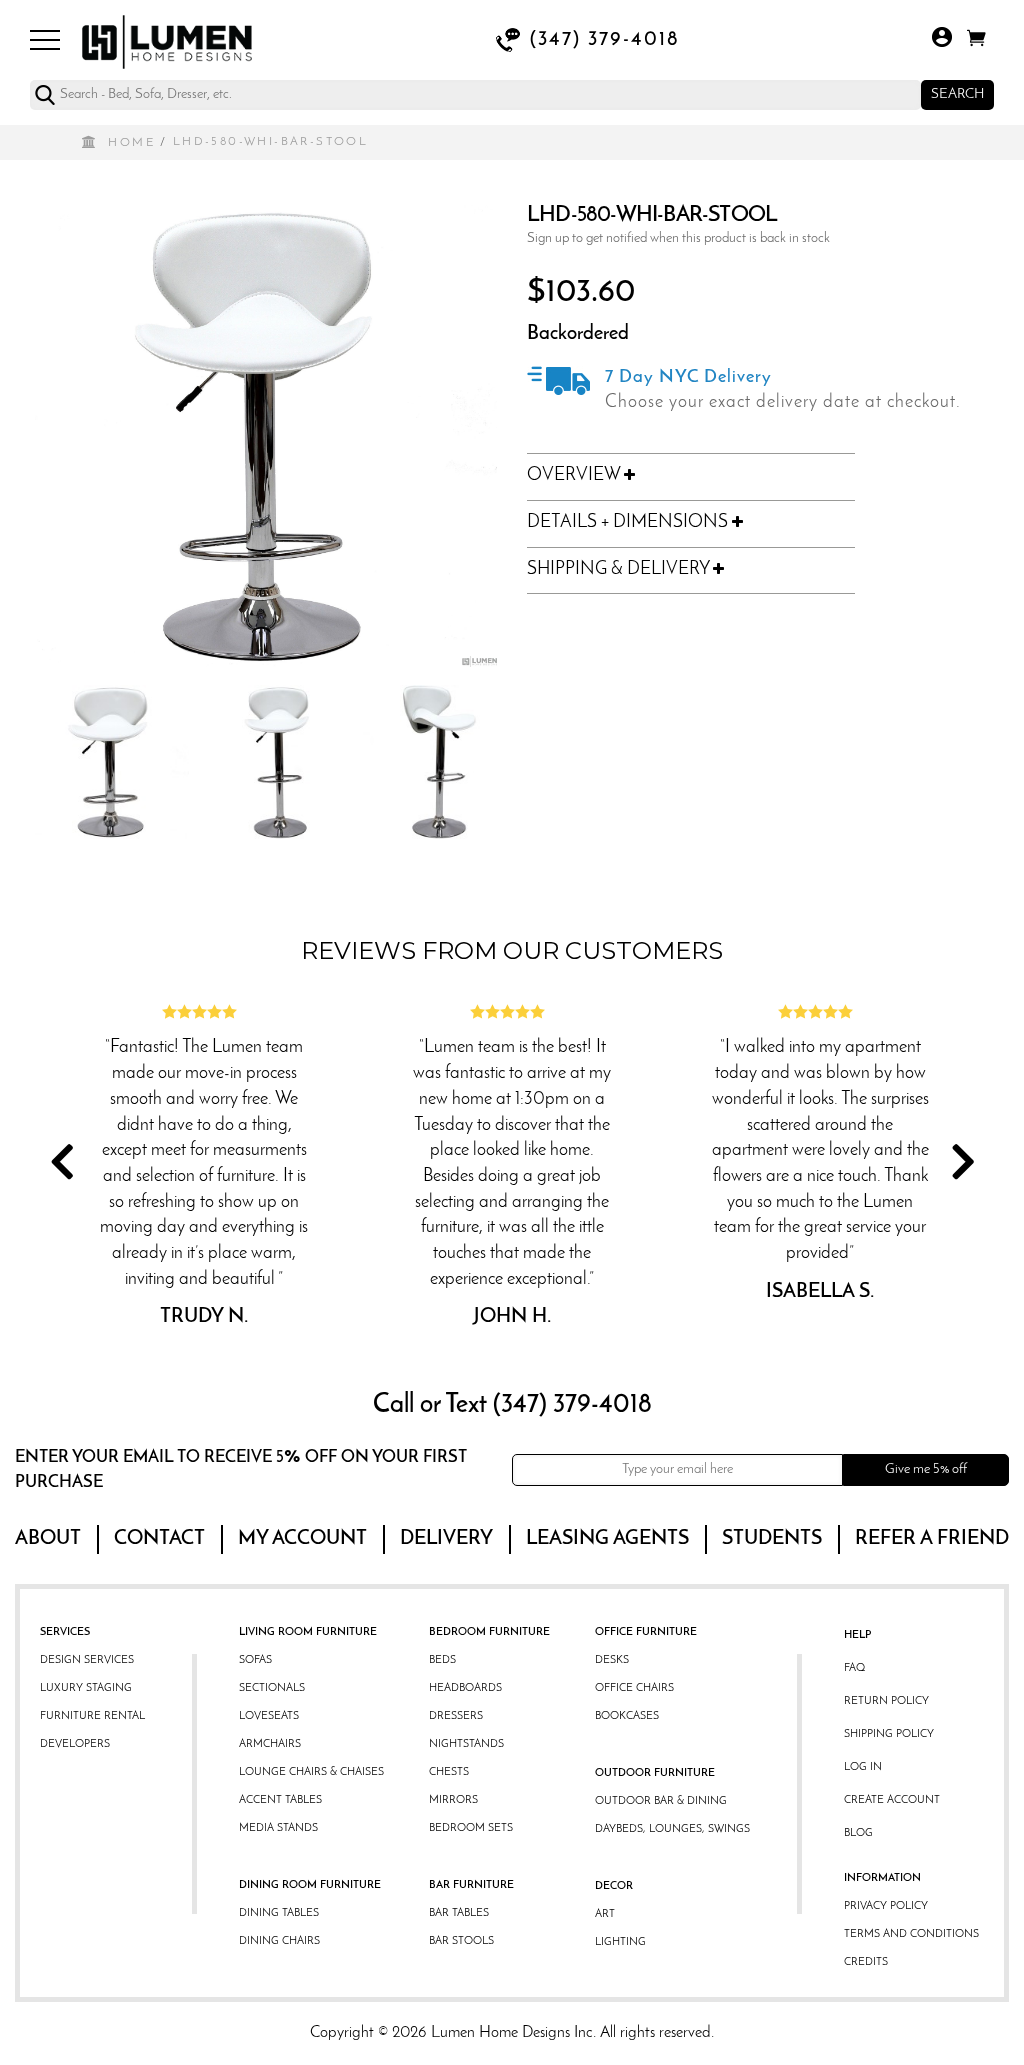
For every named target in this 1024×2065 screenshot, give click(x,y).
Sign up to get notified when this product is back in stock (678, 238)
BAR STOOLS (461, 1941)
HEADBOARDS (465, 1688)
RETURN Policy (886, 1701)
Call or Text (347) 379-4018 (512, 1405)
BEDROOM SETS (471, 1828)
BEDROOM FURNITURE (489, 1632)
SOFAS (255, 1660)
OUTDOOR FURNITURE (655, 1773)
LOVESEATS (269, 1716)
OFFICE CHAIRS (634, 1688)
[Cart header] (976, 41)
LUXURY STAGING (86, 1688)
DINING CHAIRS (279, 1941)
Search (957, 94)
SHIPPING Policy (889, 1734)
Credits (866, 1962)
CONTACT (159, 1539)
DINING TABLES (279, 1913)
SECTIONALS (272, 1688)
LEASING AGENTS (607, 1539)
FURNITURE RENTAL (92, 1716)
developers (75, 1744)
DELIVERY (446, 1539)
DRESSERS (456, 1716)
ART (605, 1914)
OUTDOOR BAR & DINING (661, 1801)
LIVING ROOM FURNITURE (308, 1632)
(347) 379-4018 (605, 40)
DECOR (614, 1886)
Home (131, 143)
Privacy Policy (886, 1906)
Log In (863, 1767)
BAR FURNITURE (471, 1885)
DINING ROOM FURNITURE (310, 1885)
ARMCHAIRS (270, 1744)
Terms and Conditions (911, 1934)
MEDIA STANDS (278, 1828)
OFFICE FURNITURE (646, 1632)
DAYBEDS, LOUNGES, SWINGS (672, 1829)
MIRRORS (453, 1800)
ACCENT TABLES (280, 1800)
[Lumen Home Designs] (167, 40)
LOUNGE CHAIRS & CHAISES (311, 1772)
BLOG (858, 1833)
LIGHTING (620, 1942)
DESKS (612, 1660)
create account (892, 1800)
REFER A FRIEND (932, 1539)
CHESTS (449, 1772)
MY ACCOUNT (302, 1539)
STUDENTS (772, 1539)
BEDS (442, 1660)
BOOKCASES (627, 1716)
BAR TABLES (459, 1913)
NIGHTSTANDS (466, 1744)
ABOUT (48, 1539)
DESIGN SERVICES (87, 1660)
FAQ (854, 1668)
